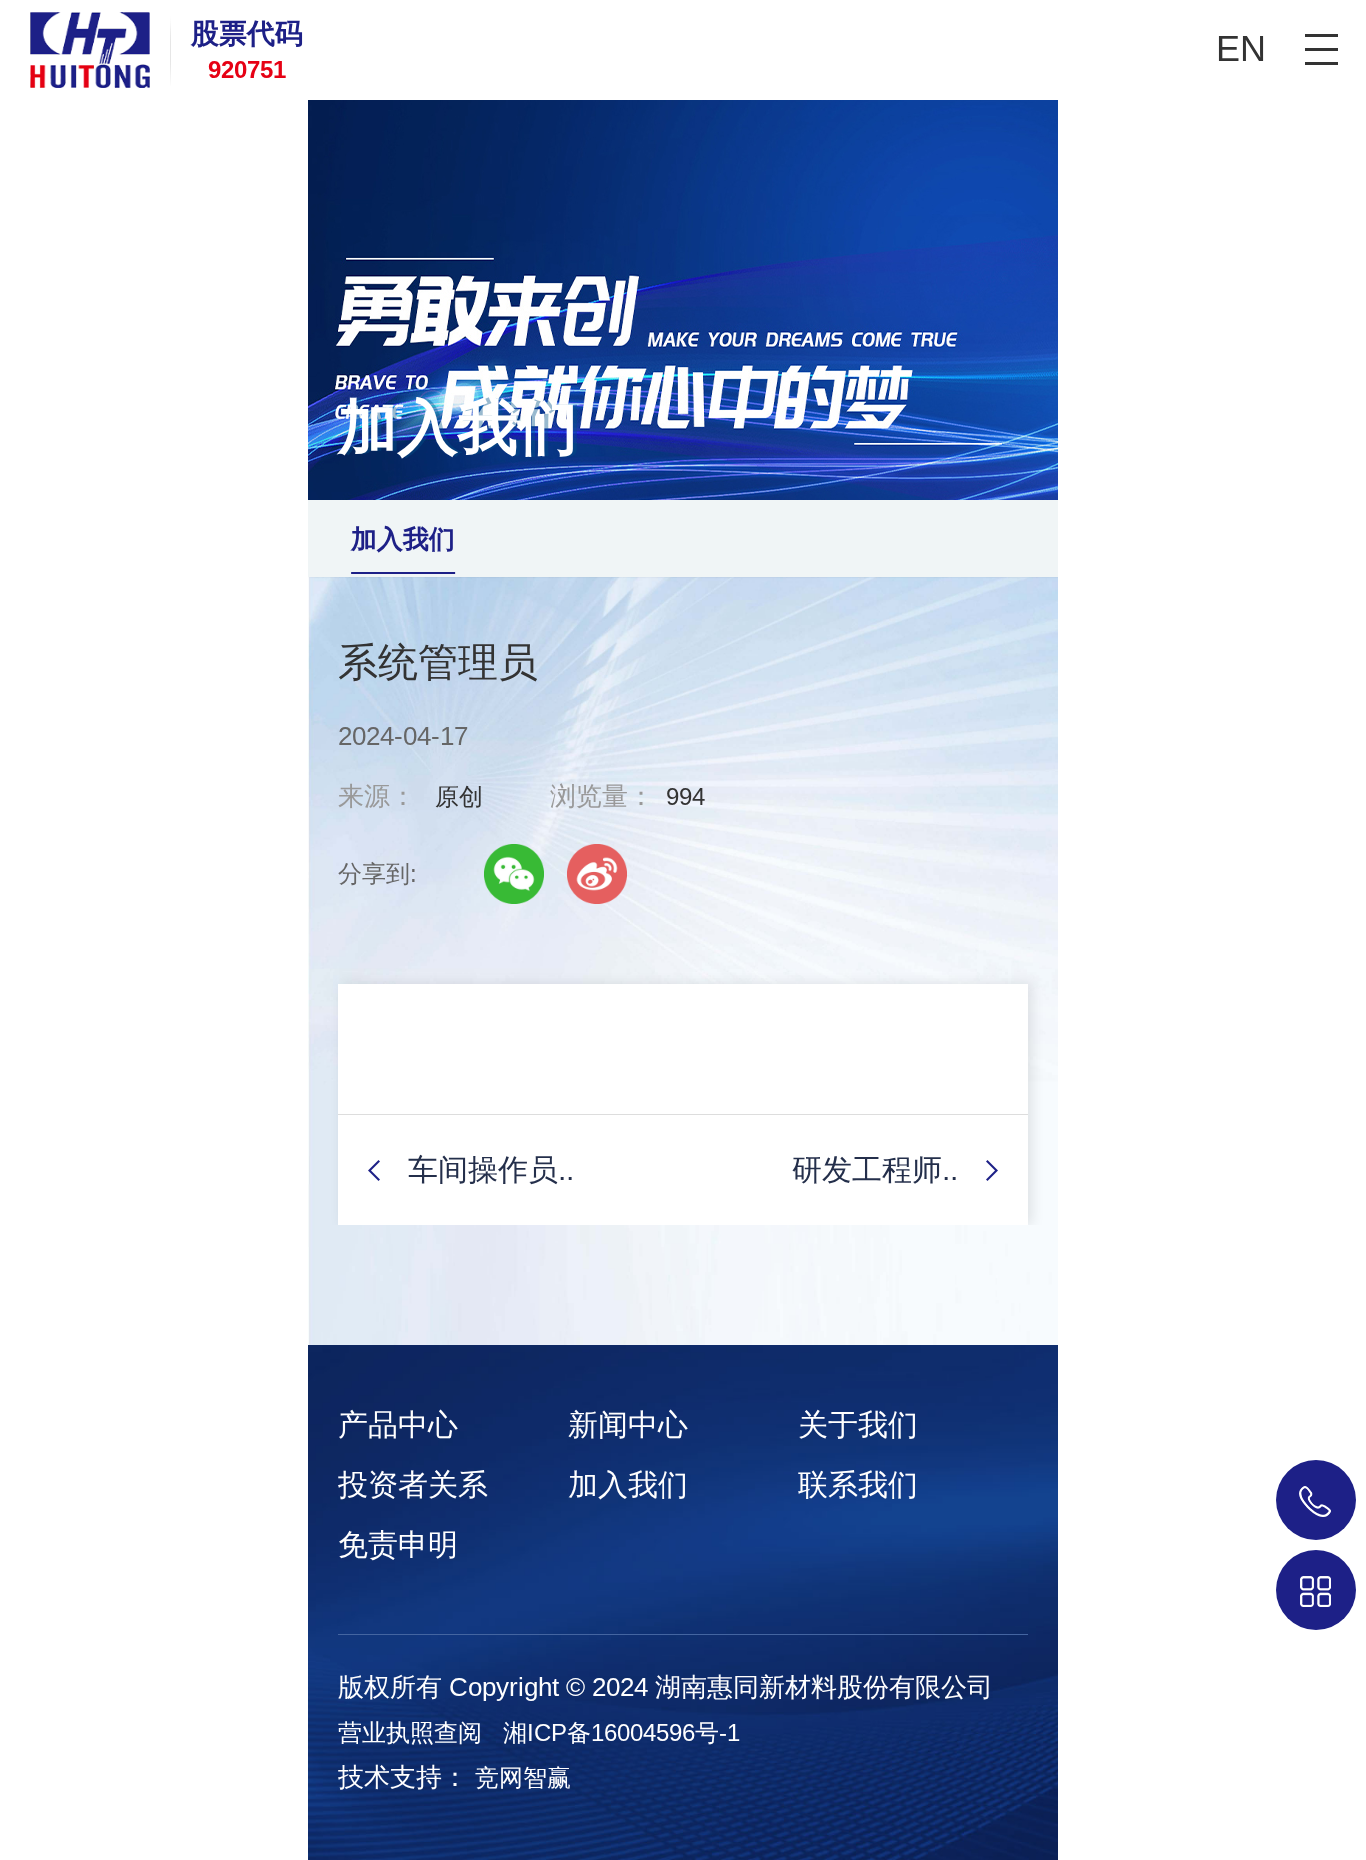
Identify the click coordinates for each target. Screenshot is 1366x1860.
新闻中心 (628, 1424)
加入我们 (403, 539)
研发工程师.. (875, 1169)
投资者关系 (413, 1484)
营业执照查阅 (410, 1732)
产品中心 (398, 1424)
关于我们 (858, 1424)
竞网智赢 (523, 1777)
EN (1241, 48)
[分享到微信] (514, 874)
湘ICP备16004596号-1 (621, 1732)
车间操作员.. (491, 1169)
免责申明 (398, 1544)
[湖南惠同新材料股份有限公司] (75, 44)
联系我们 (858, 1484)
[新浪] (597, 874)
